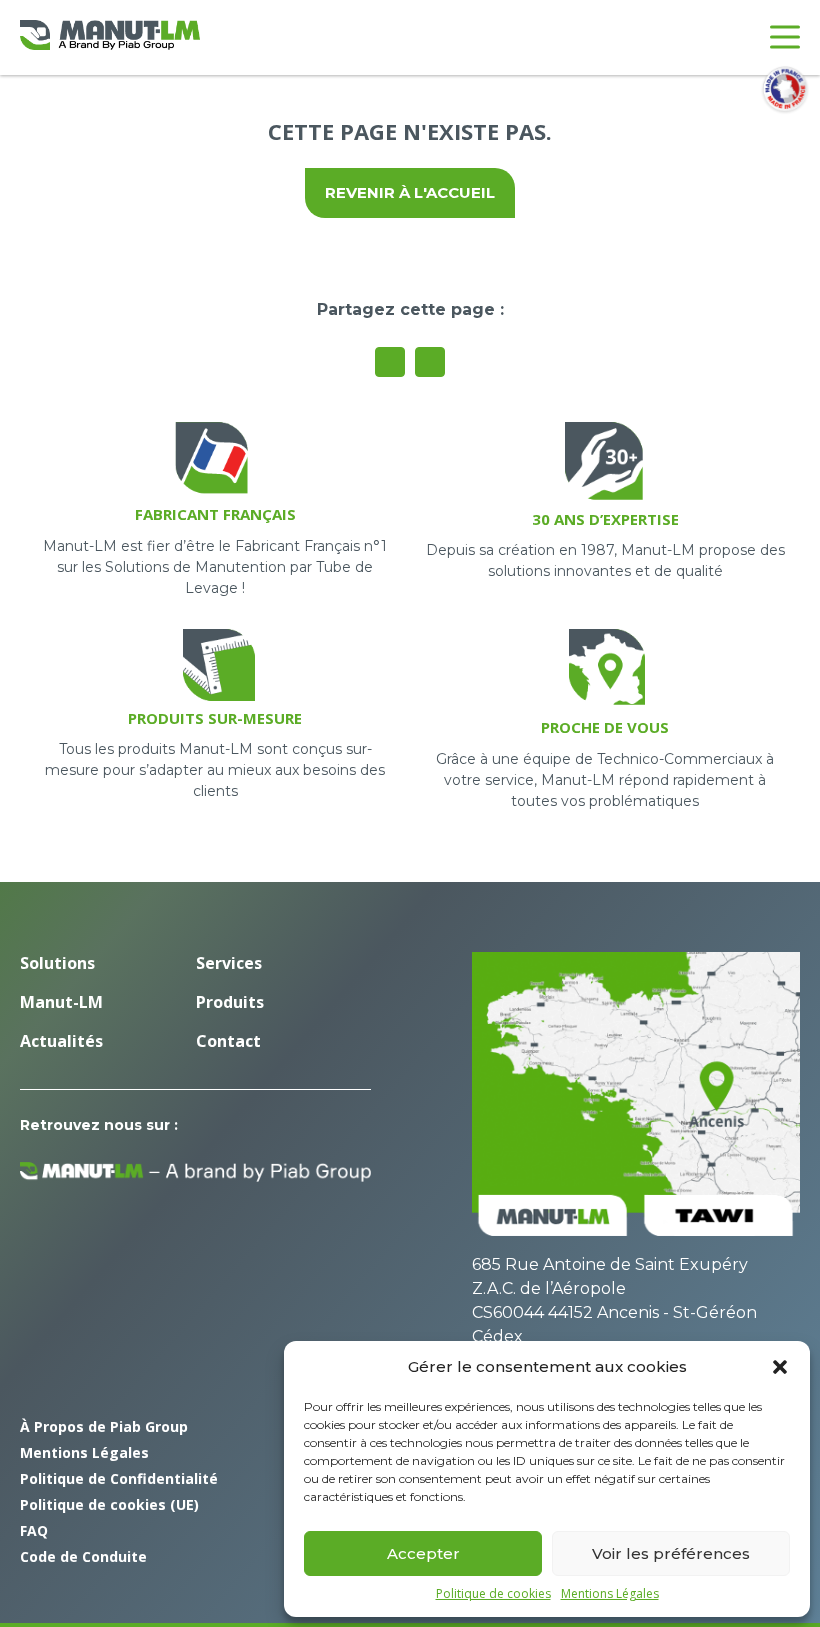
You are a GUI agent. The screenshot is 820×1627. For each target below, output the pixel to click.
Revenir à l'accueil (410, 192)
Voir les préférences (671, 1553)
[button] (780, 1367)
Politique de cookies (493, 1594)
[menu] (785, 37)
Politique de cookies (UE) (109, 1504)
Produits (230, 1002)
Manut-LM (61, 1002)
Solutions (57, 963)
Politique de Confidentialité (119, 1478)
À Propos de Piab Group (104, 1426)
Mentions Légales (610, 1594)
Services (229, 963)
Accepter (423, 1553)
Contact (228, 1041)
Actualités (61, 1041)
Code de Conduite (83, 1556)
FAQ (34, 1530)
